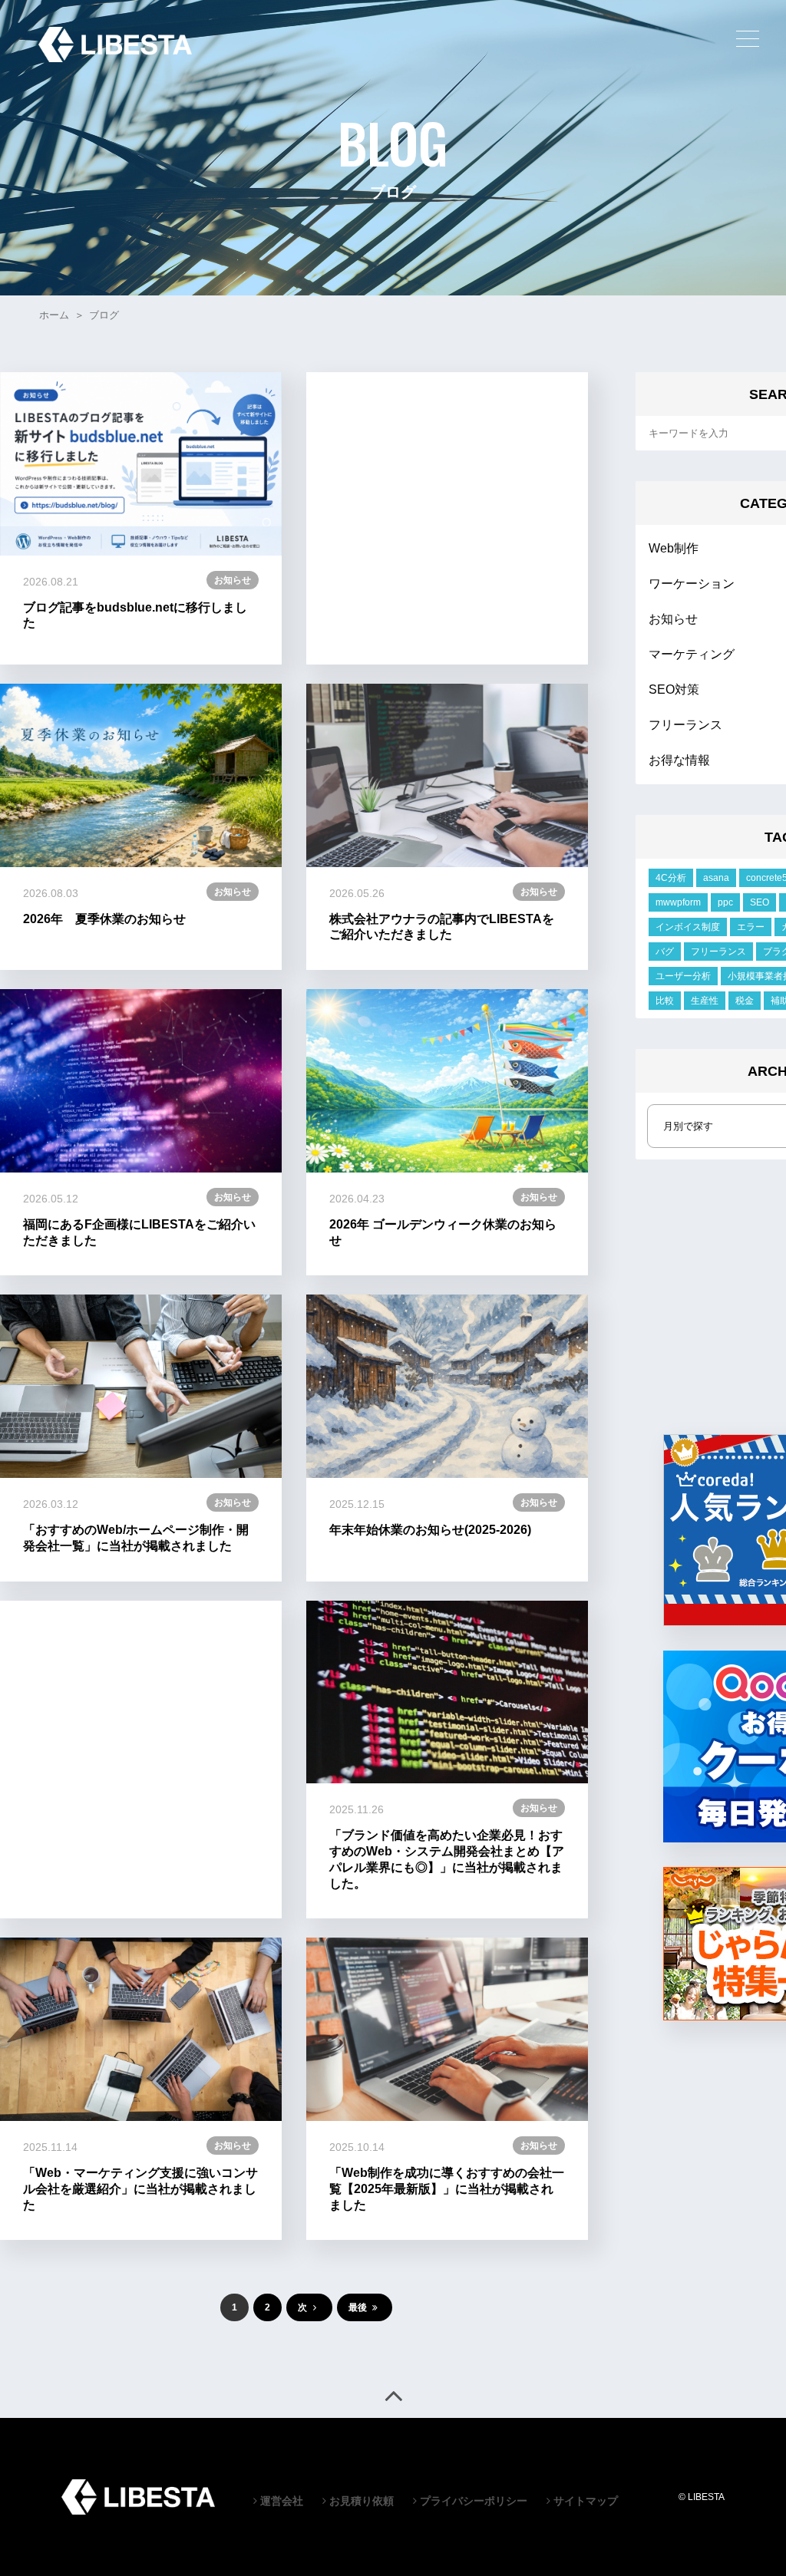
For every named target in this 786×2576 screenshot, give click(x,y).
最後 (359, 2307)
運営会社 (280, 2501)
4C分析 (671, 878)
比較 (665, 1001)
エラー (751, 927)
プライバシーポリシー (472, 2501)
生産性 (705, 1001)
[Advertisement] (447, 518)
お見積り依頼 (360, 2501)
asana (716, 878)
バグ (665, 952)
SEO (760, 902)
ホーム (54, 315)
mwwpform (678, 902)
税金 (745, 1001)
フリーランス (718, 952)
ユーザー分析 (683, 976)
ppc (725, 902)
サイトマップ (584, 2501)
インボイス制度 (688, 927)
